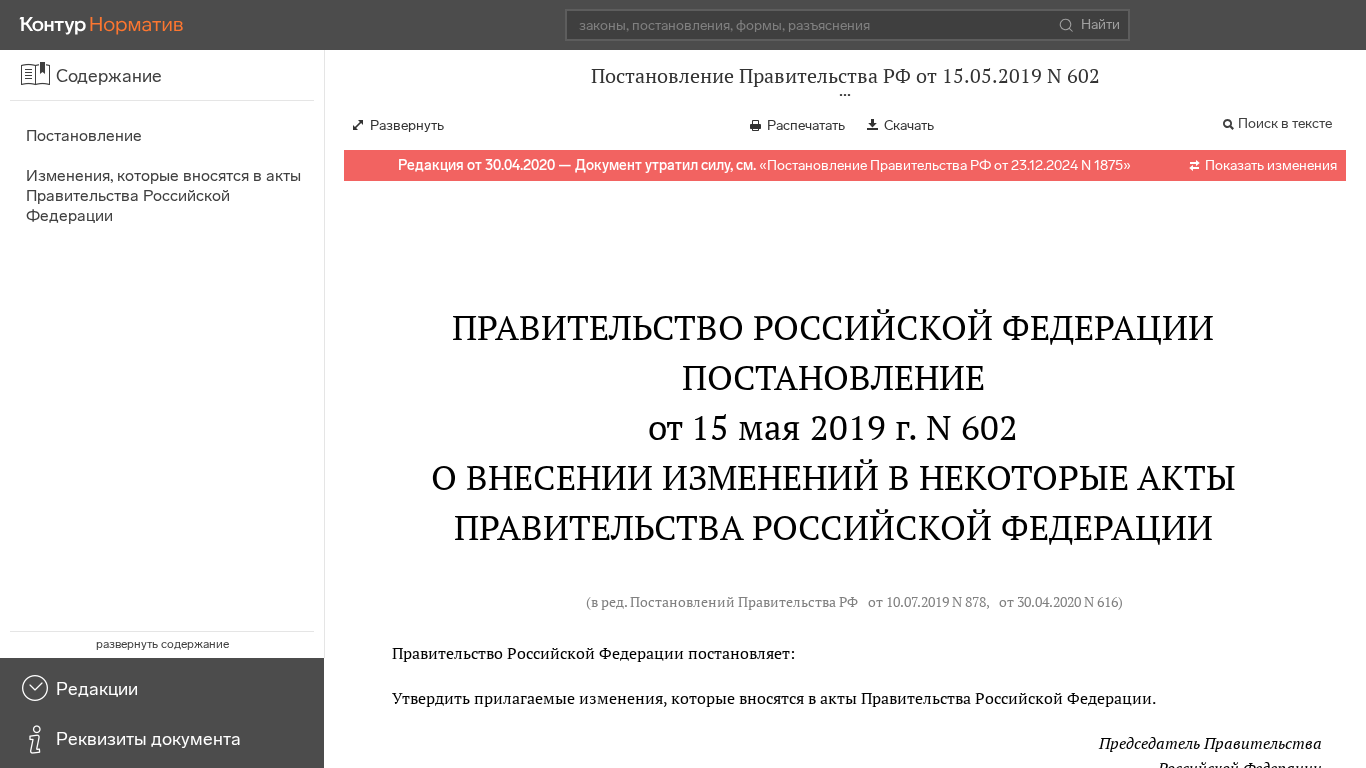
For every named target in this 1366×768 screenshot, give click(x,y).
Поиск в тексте (1285, 123)
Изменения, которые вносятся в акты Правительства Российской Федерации (163, 195)
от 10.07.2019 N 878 (927, 602)
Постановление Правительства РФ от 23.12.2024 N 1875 (945, 165)
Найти (1100, 24)
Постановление (84, 135)
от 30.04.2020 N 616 (1058, 602)
